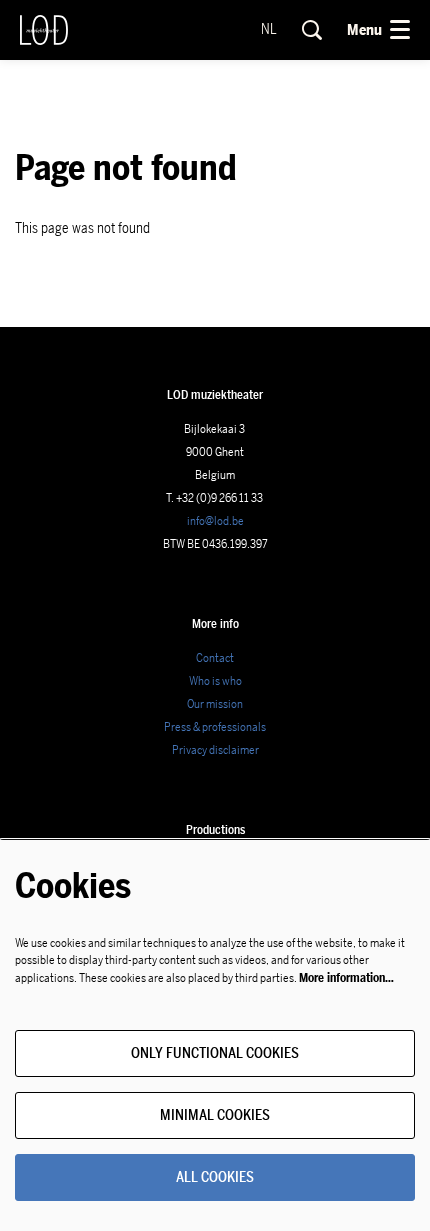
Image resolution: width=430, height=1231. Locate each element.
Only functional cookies (215, 1053)
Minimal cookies (215, 1115)
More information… (346, 978)
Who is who (215, 681)
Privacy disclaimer (215, 750)
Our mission (215, 704)
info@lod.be (215, 521)
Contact (215, 658)
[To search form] (312, 30)
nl (269, 30)
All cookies (215, 1177)
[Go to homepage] (44, 30)
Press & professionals (215, 727)
